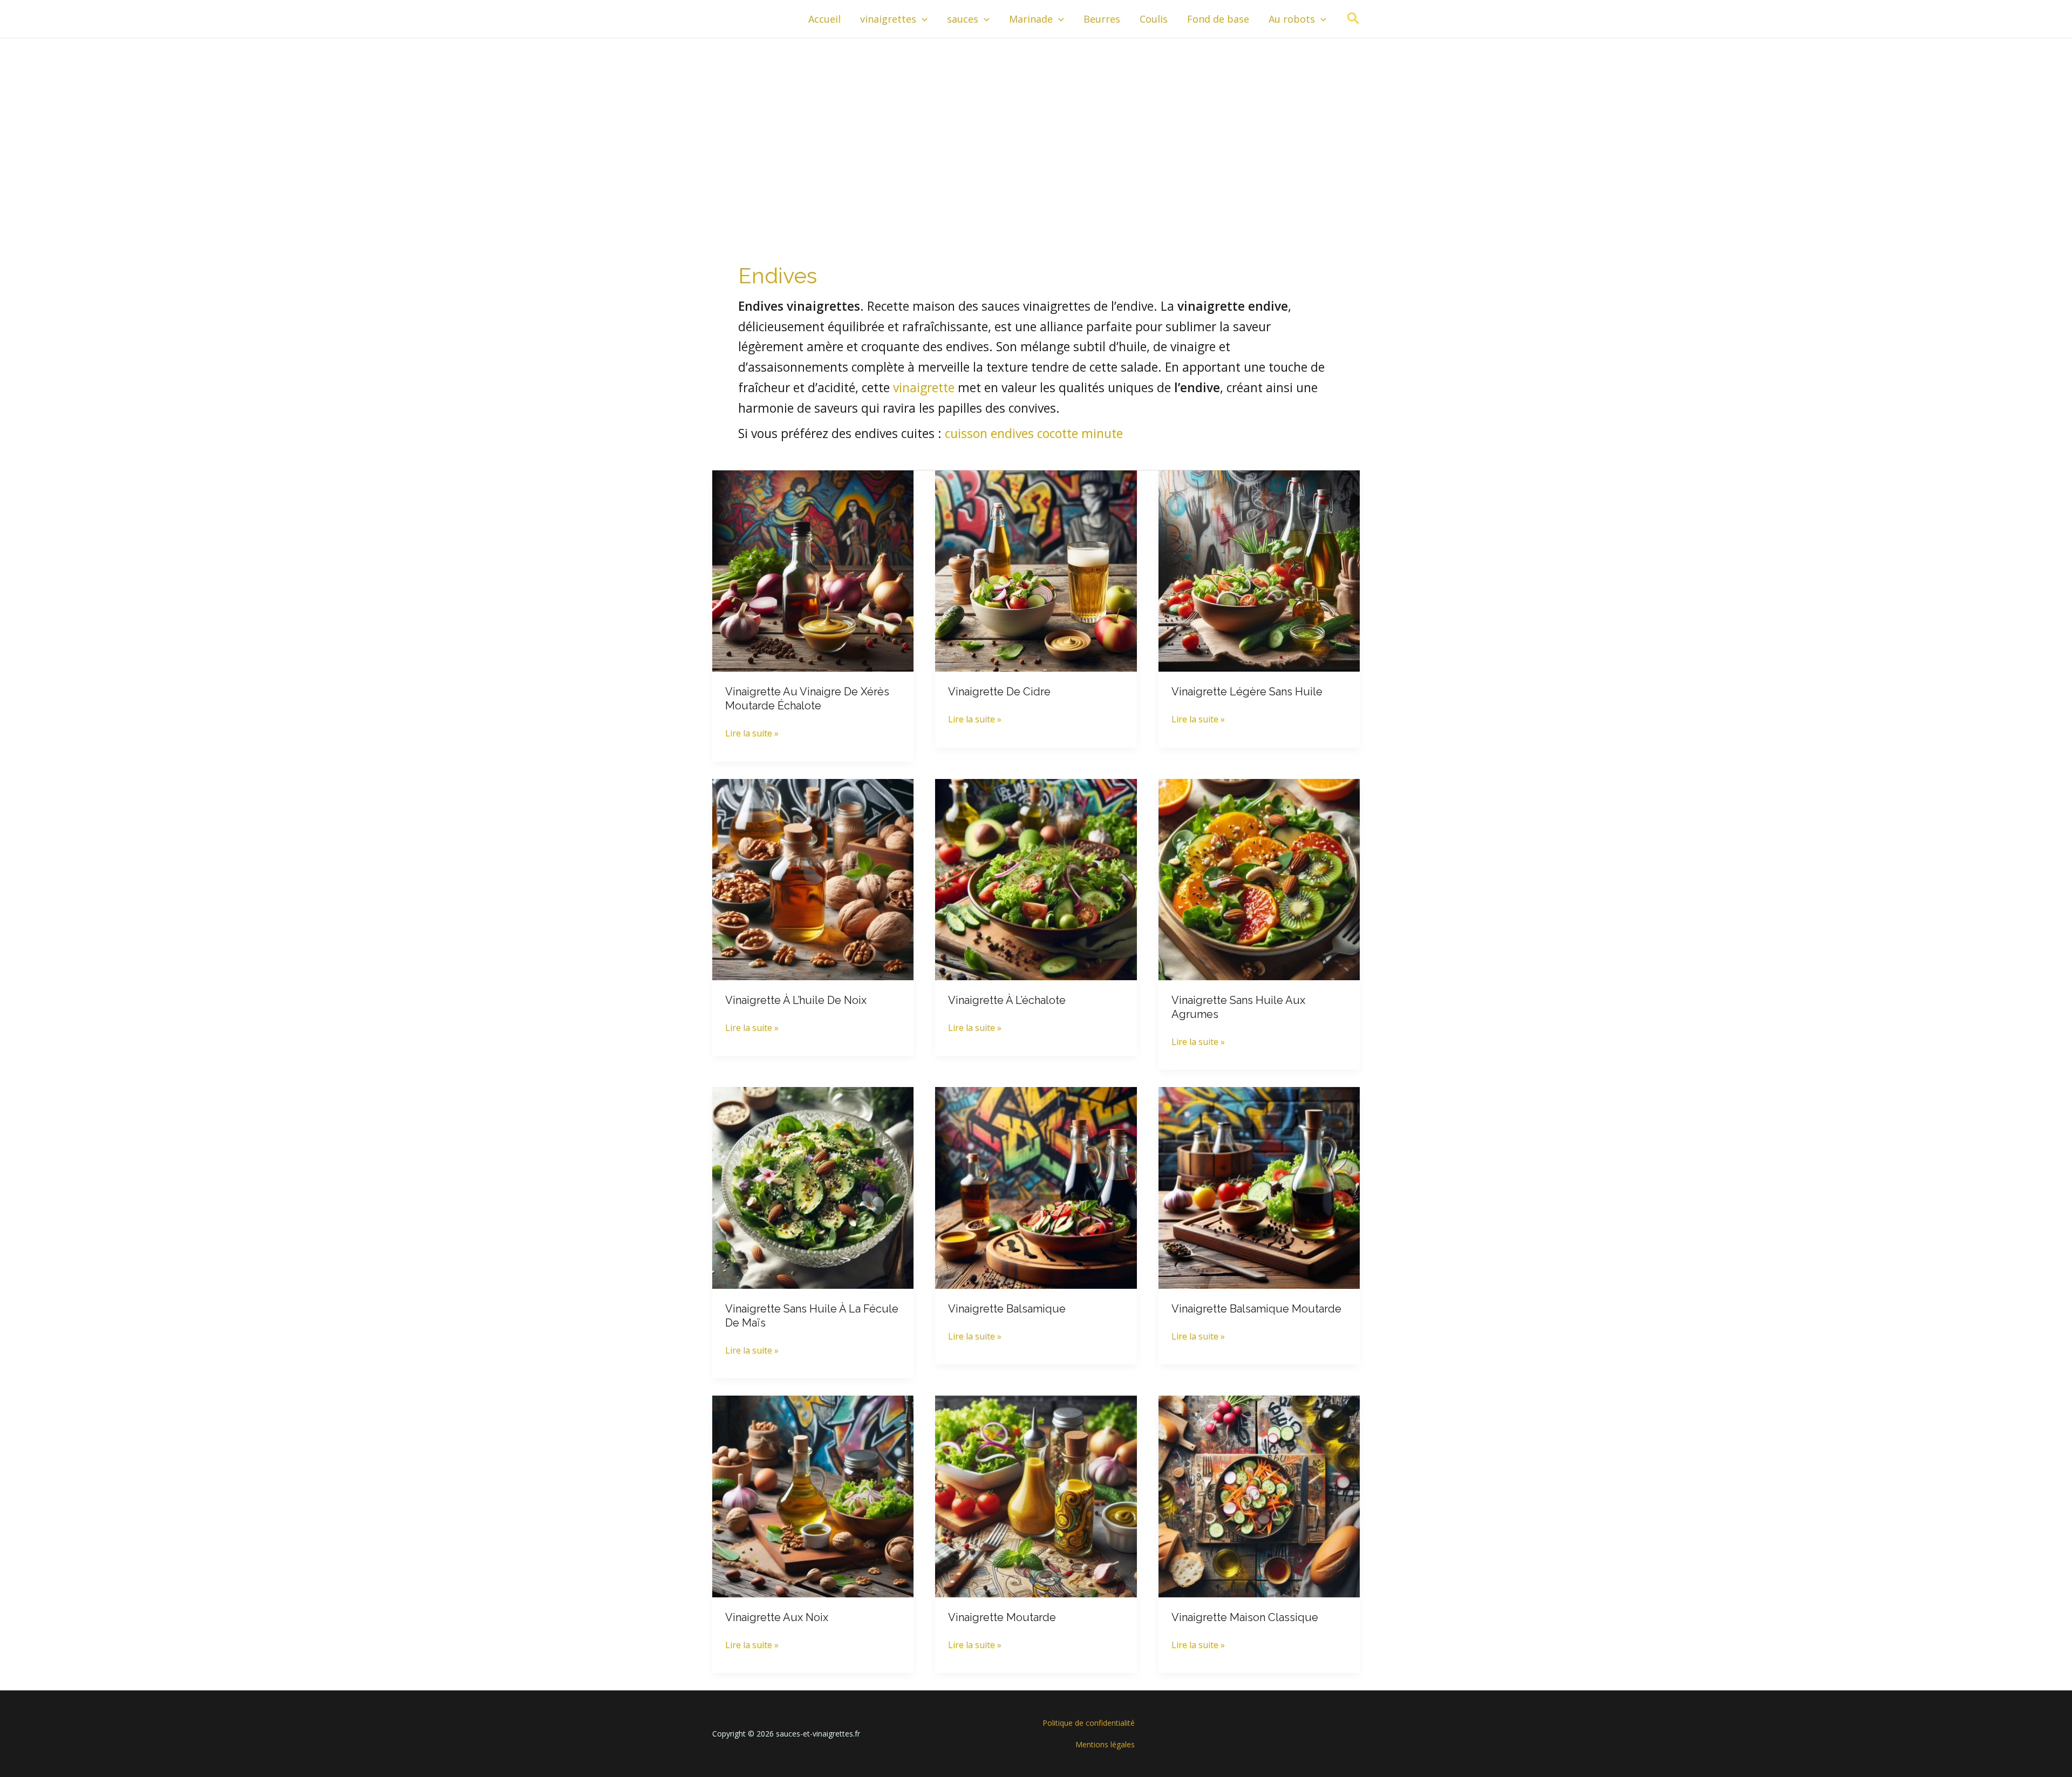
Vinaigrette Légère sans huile (1247, 692)
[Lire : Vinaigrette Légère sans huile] (1259, 570)
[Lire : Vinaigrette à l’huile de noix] (813, 879)
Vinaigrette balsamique (1007, 1309)
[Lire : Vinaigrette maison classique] (1259, 1495)
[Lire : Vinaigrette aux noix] (813, 1495)
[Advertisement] (1036, 119)
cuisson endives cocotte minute (1034, 433)
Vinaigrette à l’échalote (1007, 1000)
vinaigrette (924, 388)
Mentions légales (1105, 1744)
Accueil (824, 19)
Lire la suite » (752, 734)
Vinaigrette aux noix (777, 1617)
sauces (963, 19)
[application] (922, 19)
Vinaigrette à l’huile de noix (796, 1000)
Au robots (1292, 19)
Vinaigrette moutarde (1002, 1617)
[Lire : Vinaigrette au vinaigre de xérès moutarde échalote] (813, 570)
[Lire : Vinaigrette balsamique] (1036, 1187)
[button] (1354, 19)
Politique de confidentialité (1089, 1723)
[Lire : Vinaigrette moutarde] (1036, 1495)
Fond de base (1218, 19)
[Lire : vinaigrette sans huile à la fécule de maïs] (813, 1187)
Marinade (1031, 19)
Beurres (1102, 19)
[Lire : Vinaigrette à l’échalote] (1036, 879)
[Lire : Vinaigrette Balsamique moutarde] (1259, 1187)
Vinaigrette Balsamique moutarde (1256, 1309)
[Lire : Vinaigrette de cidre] (1036, 570)
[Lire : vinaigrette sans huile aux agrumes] (1259, 879)
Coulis (1154, 19)
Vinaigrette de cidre (999, 692)
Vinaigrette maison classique (1245, 1617)
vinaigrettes (888, 19)
